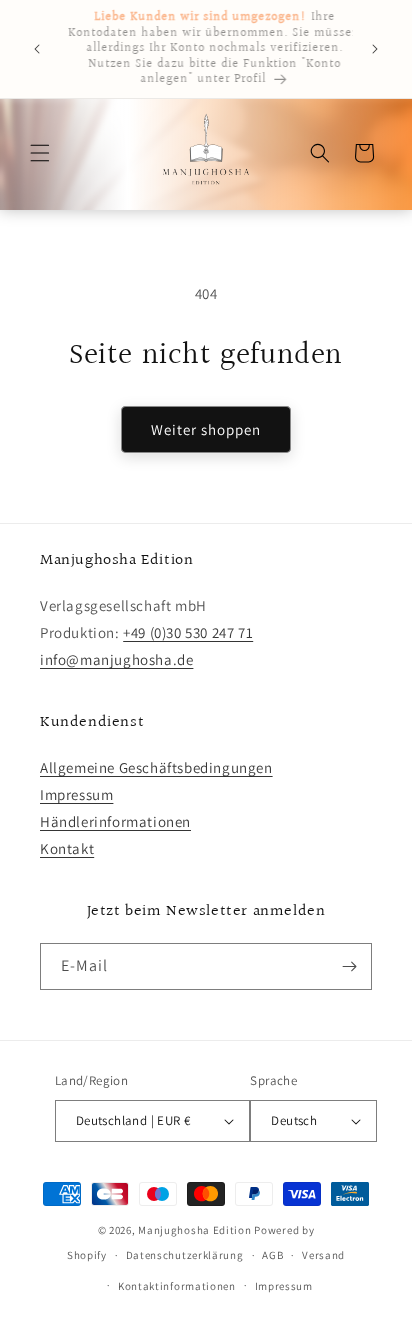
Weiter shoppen (206, 429)
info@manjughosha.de (116, 659)
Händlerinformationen (115, 821)
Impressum (76, 794)
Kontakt (67, 848)
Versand (323, 1255)
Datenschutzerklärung (185, 1255)
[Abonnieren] (349, 966)
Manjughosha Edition (194, 1230)
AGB (272, 1255)
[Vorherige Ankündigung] (37, 49)
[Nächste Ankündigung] (375, 49)
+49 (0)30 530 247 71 (188, 632)
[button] (40, 153)
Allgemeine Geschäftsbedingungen (156, 767)
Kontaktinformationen (177, 1286)
